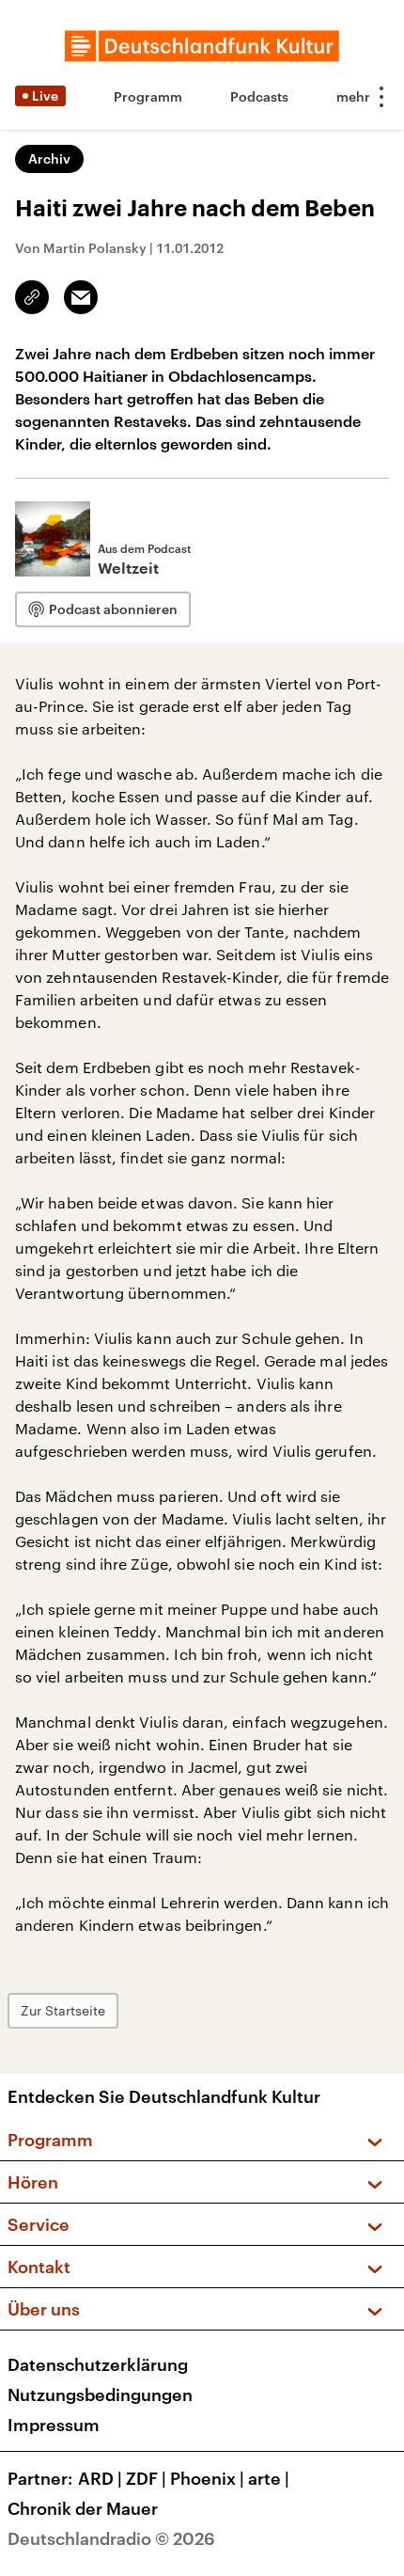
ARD (100, 2478)
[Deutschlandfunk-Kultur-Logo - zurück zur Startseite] (202, 46)
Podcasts (259, 96)
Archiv (49, 158)
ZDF (146, 2478)
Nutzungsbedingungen (100, 2394)
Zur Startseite (63, 2010)
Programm (148, 96)
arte (269, 2478)
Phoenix (207, 2478)
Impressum (54, 2425)
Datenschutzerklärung (98, 2364)
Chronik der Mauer (83, 2508)
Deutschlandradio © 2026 (111, 2538)
